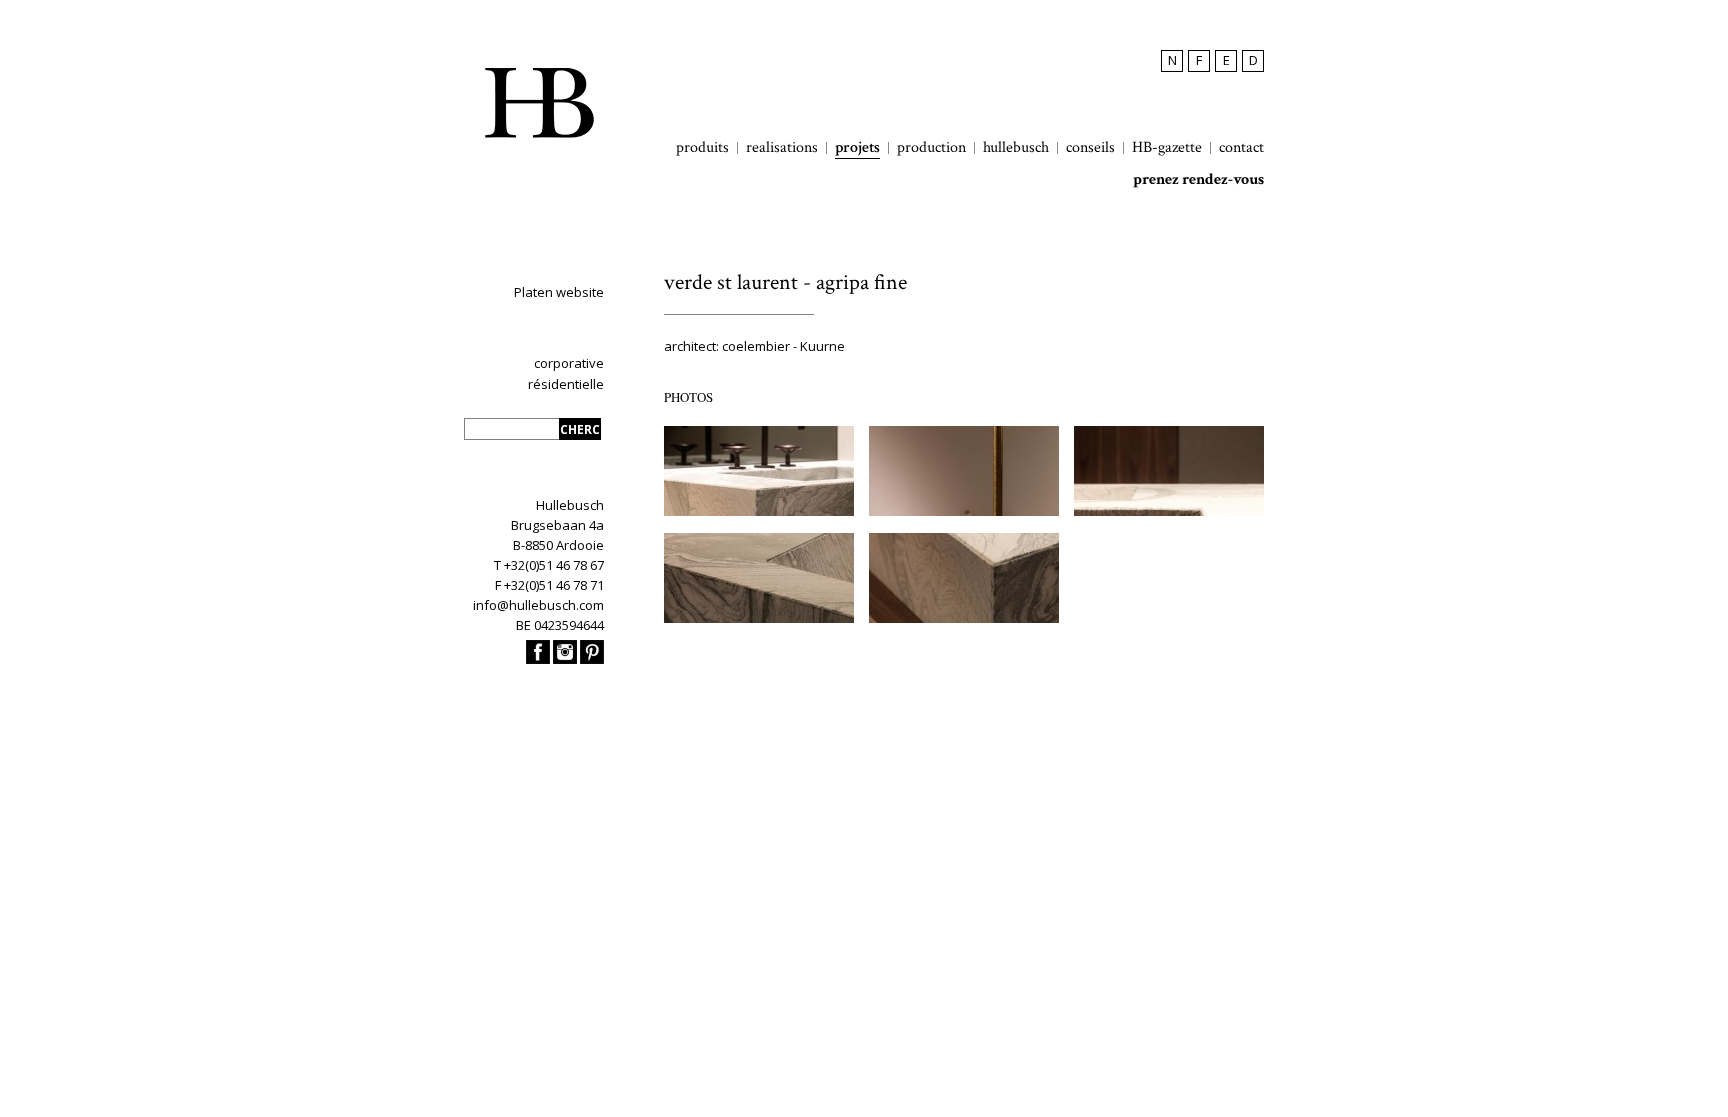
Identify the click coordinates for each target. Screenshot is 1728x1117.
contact (1241, 148)
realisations (782, 148)
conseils (1090, 148)
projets (857, 148)
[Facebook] (538, 659)
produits (702, 148)
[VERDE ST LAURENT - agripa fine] (1169, 511)
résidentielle (566, 384)
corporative (569, 363)
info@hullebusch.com (538, 605)
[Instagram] (565, 659)
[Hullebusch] (539, 103)
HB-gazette (1167, 148)
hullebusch (1016, 148)
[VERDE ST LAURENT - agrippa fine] (759, 511)
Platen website (559, 292)
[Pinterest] (592, 659)
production (931, 148)
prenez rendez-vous (1198, 180)
